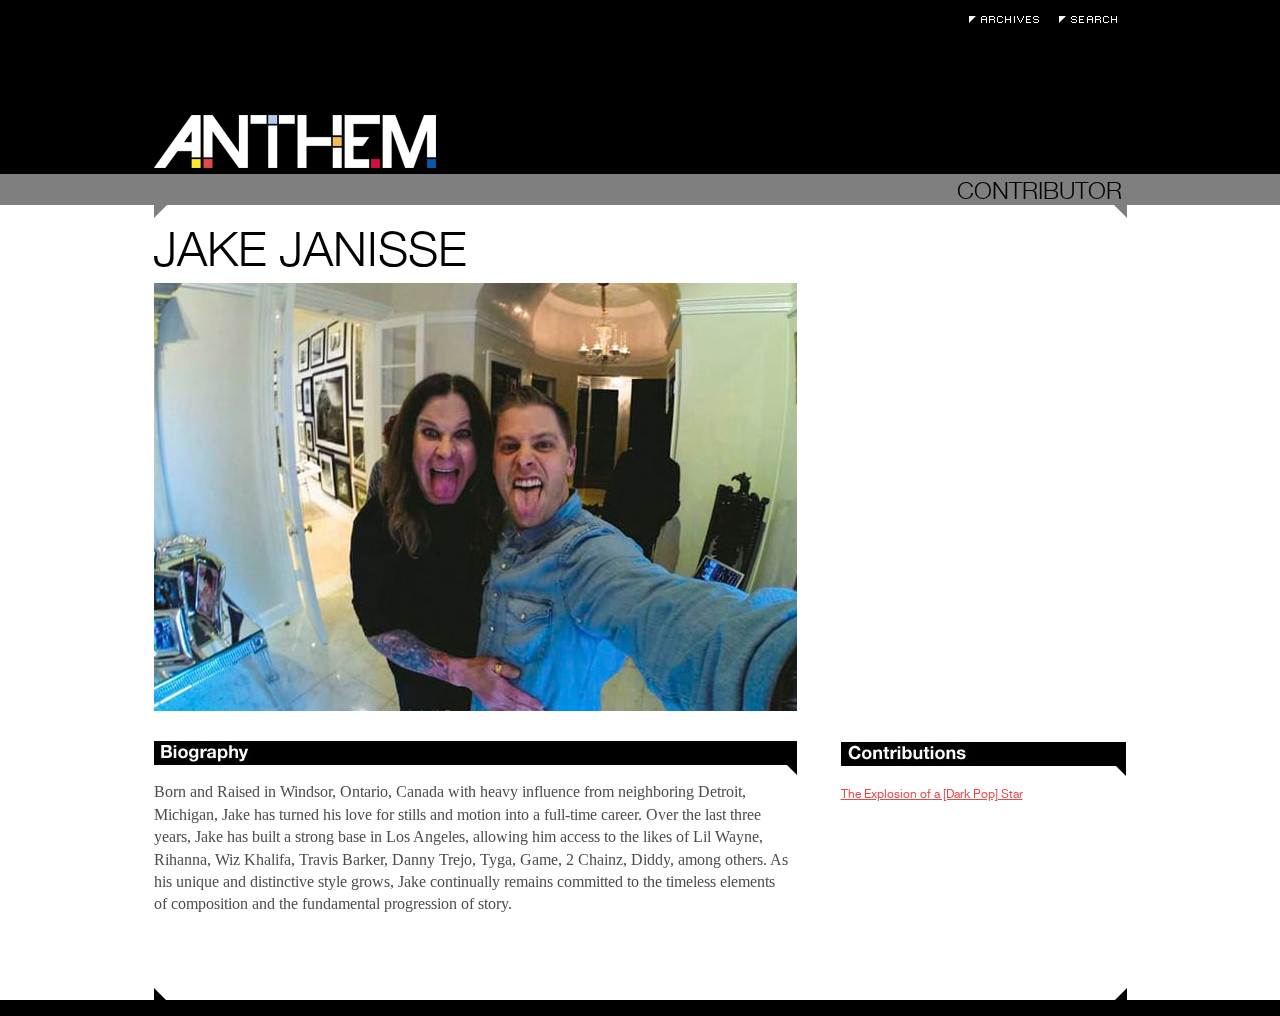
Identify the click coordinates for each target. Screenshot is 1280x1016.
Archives (1009, 19)
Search (1093, 19)
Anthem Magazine (295, 141)
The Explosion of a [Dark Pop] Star (932, 794)
